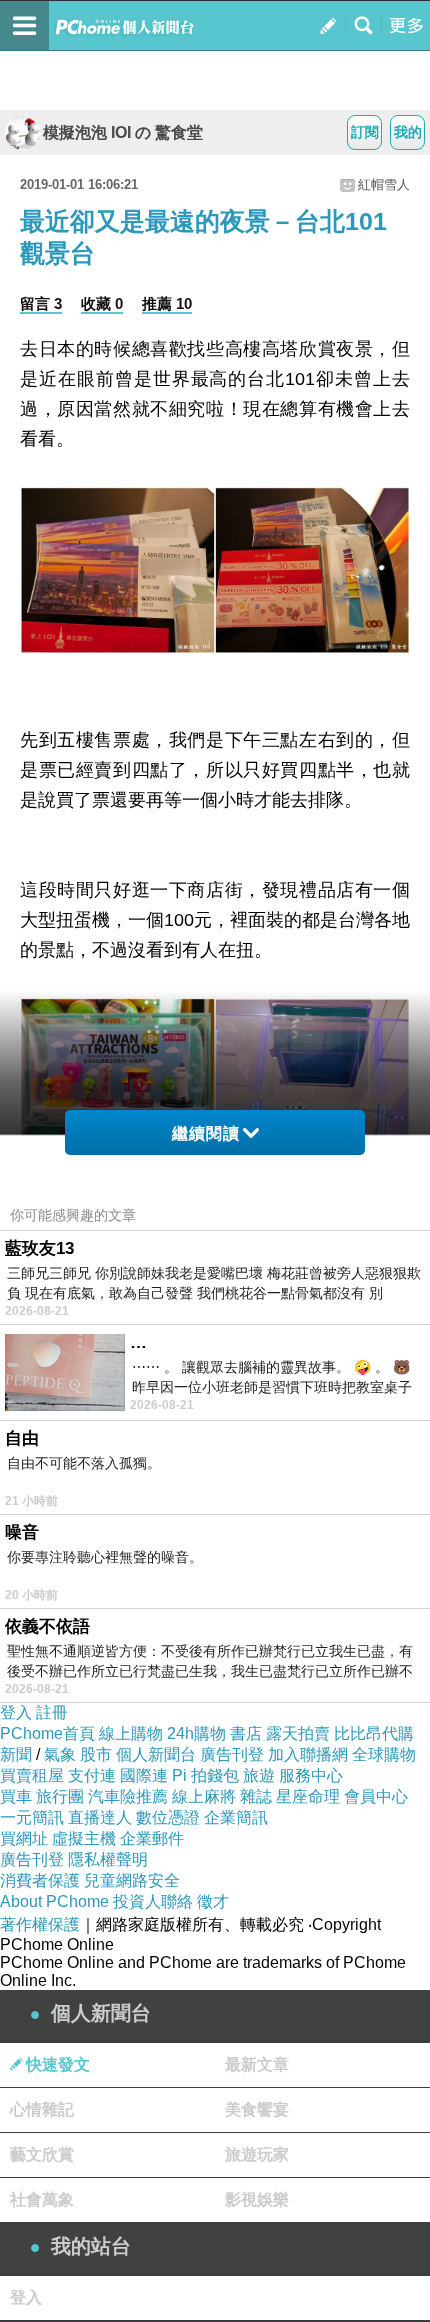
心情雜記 (42, 2109)
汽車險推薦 (128, 1796)
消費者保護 (40, 1880)
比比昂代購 (374, 1733)
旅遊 (259, 1775)
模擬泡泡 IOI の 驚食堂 (123, 132)
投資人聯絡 (153, 1901)
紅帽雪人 (384, 184)
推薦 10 (167, 303)
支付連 (92, 1775)
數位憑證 (168, 1817)
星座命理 (308, 1796)
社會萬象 (42, 2199)
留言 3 (41, 303)
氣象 (60, 1754)
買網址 (24, 1838)
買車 (16, 1796)
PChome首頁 (47, 1733)
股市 (96, 1754)
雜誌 (256, 1796)
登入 (16, 1712)
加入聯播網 (308, 1754)
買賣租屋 (32, 1775)
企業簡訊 (236, 1817)
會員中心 (376, 1796)
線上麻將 (204, 1796)
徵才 (213, 1901)
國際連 (144, 1775)
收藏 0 (102, 303)
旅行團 (60, 1796)
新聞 (16, 1754)
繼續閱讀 (206, 1133)
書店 (246, 1733)
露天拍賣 (298, 1733)
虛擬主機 (84, 1838)
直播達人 (100, 1817)
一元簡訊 (32, 1817)
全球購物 (384, 1754)
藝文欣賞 (42, 2154)
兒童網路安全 (132, 1880)
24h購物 (196, 1733)
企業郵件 (152, 1838)
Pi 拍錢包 (205, 1775)
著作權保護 (40, 1924)
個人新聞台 (156, 1754)
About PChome (54, 1901)
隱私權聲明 (108, 1859)
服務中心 (311, 1775)
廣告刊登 (232, 1754)
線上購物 (131, 1733)
